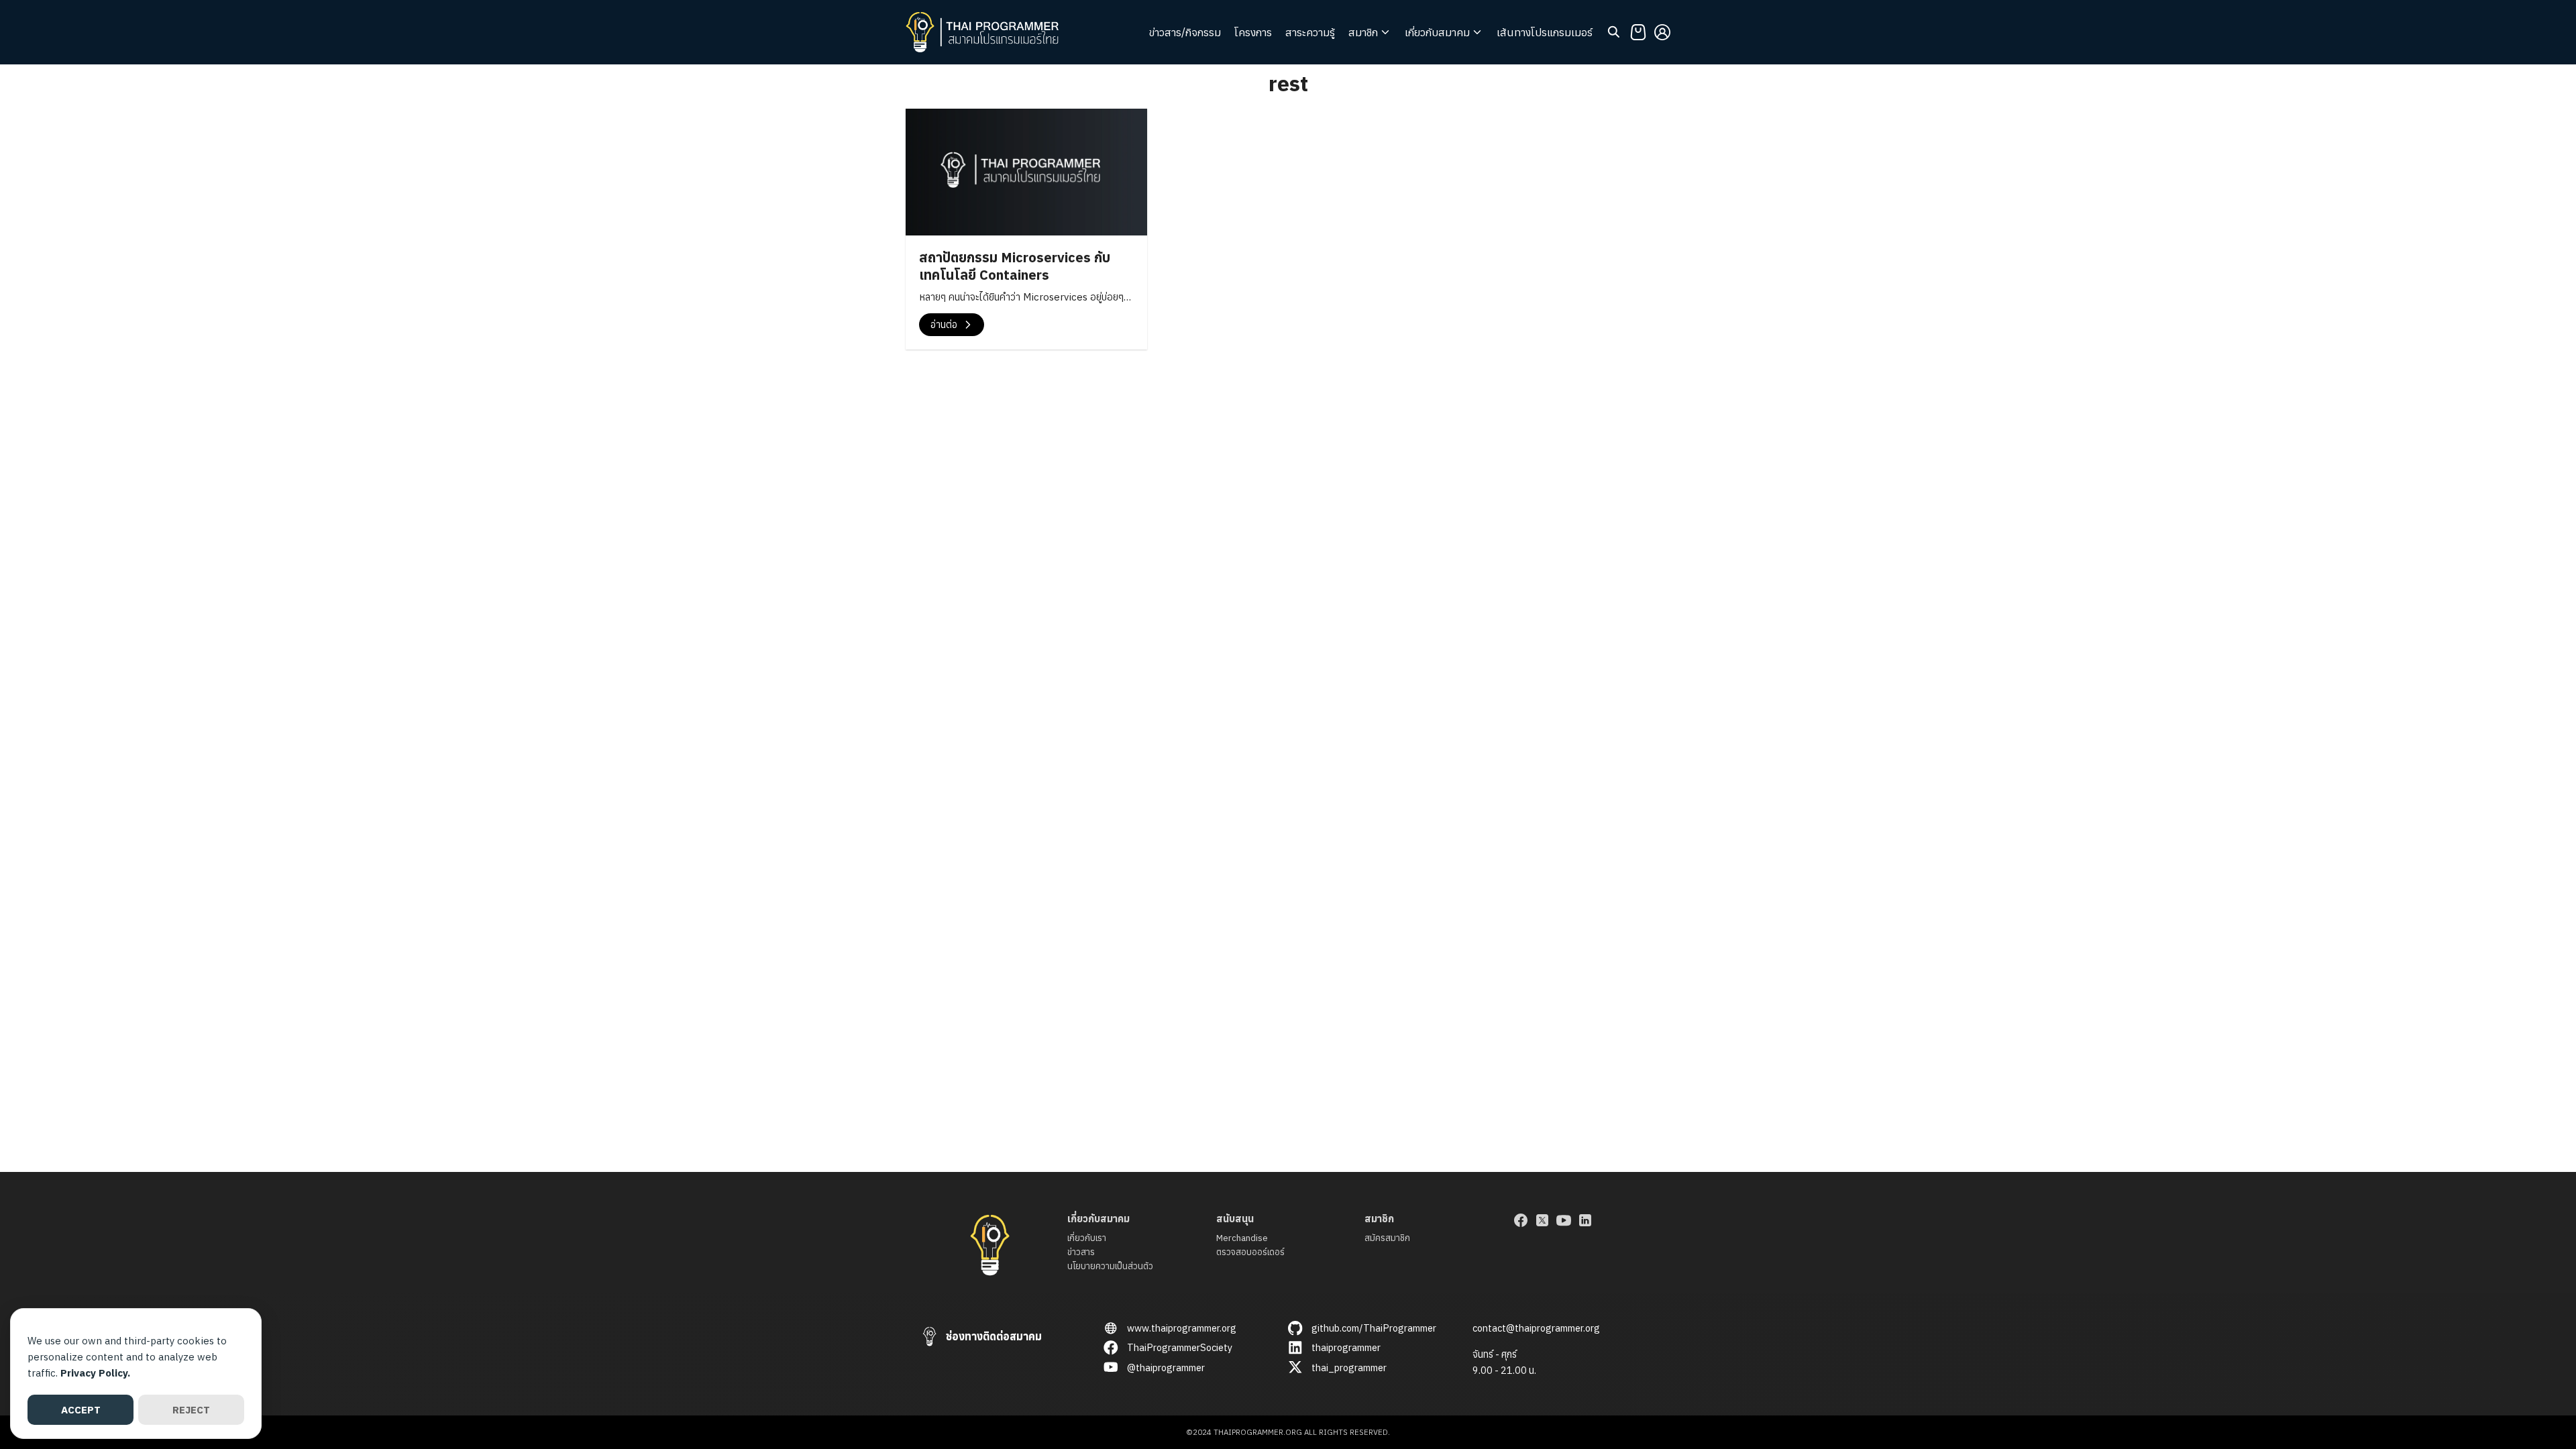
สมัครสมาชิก (1387, 1238)
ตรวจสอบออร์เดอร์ (1250, 1252)
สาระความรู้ (1310, 32)
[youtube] (1564, 1220)
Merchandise (1242, 1238)
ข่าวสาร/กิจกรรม (1185, 32)
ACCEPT (81, 1410)
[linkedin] (1585, 1220)
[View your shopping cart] (1638, 32)
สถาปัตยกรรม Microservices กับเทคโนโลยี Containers (1015, 266)
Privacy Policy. (95, 1373)
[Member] (1662, 32)
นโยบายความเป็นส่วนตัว (1110, 1266)
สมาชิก (1363, 32)
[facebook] (1521, 1220)
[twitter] (1542, 1220)
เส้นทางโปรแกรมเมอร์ (1545, 32)
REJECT (191, 1410)
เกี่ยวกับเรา (1087, 1238)
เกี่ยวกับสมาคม (1437, 32)
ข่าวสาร (1081, 1252)
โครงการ (1253, 32)
